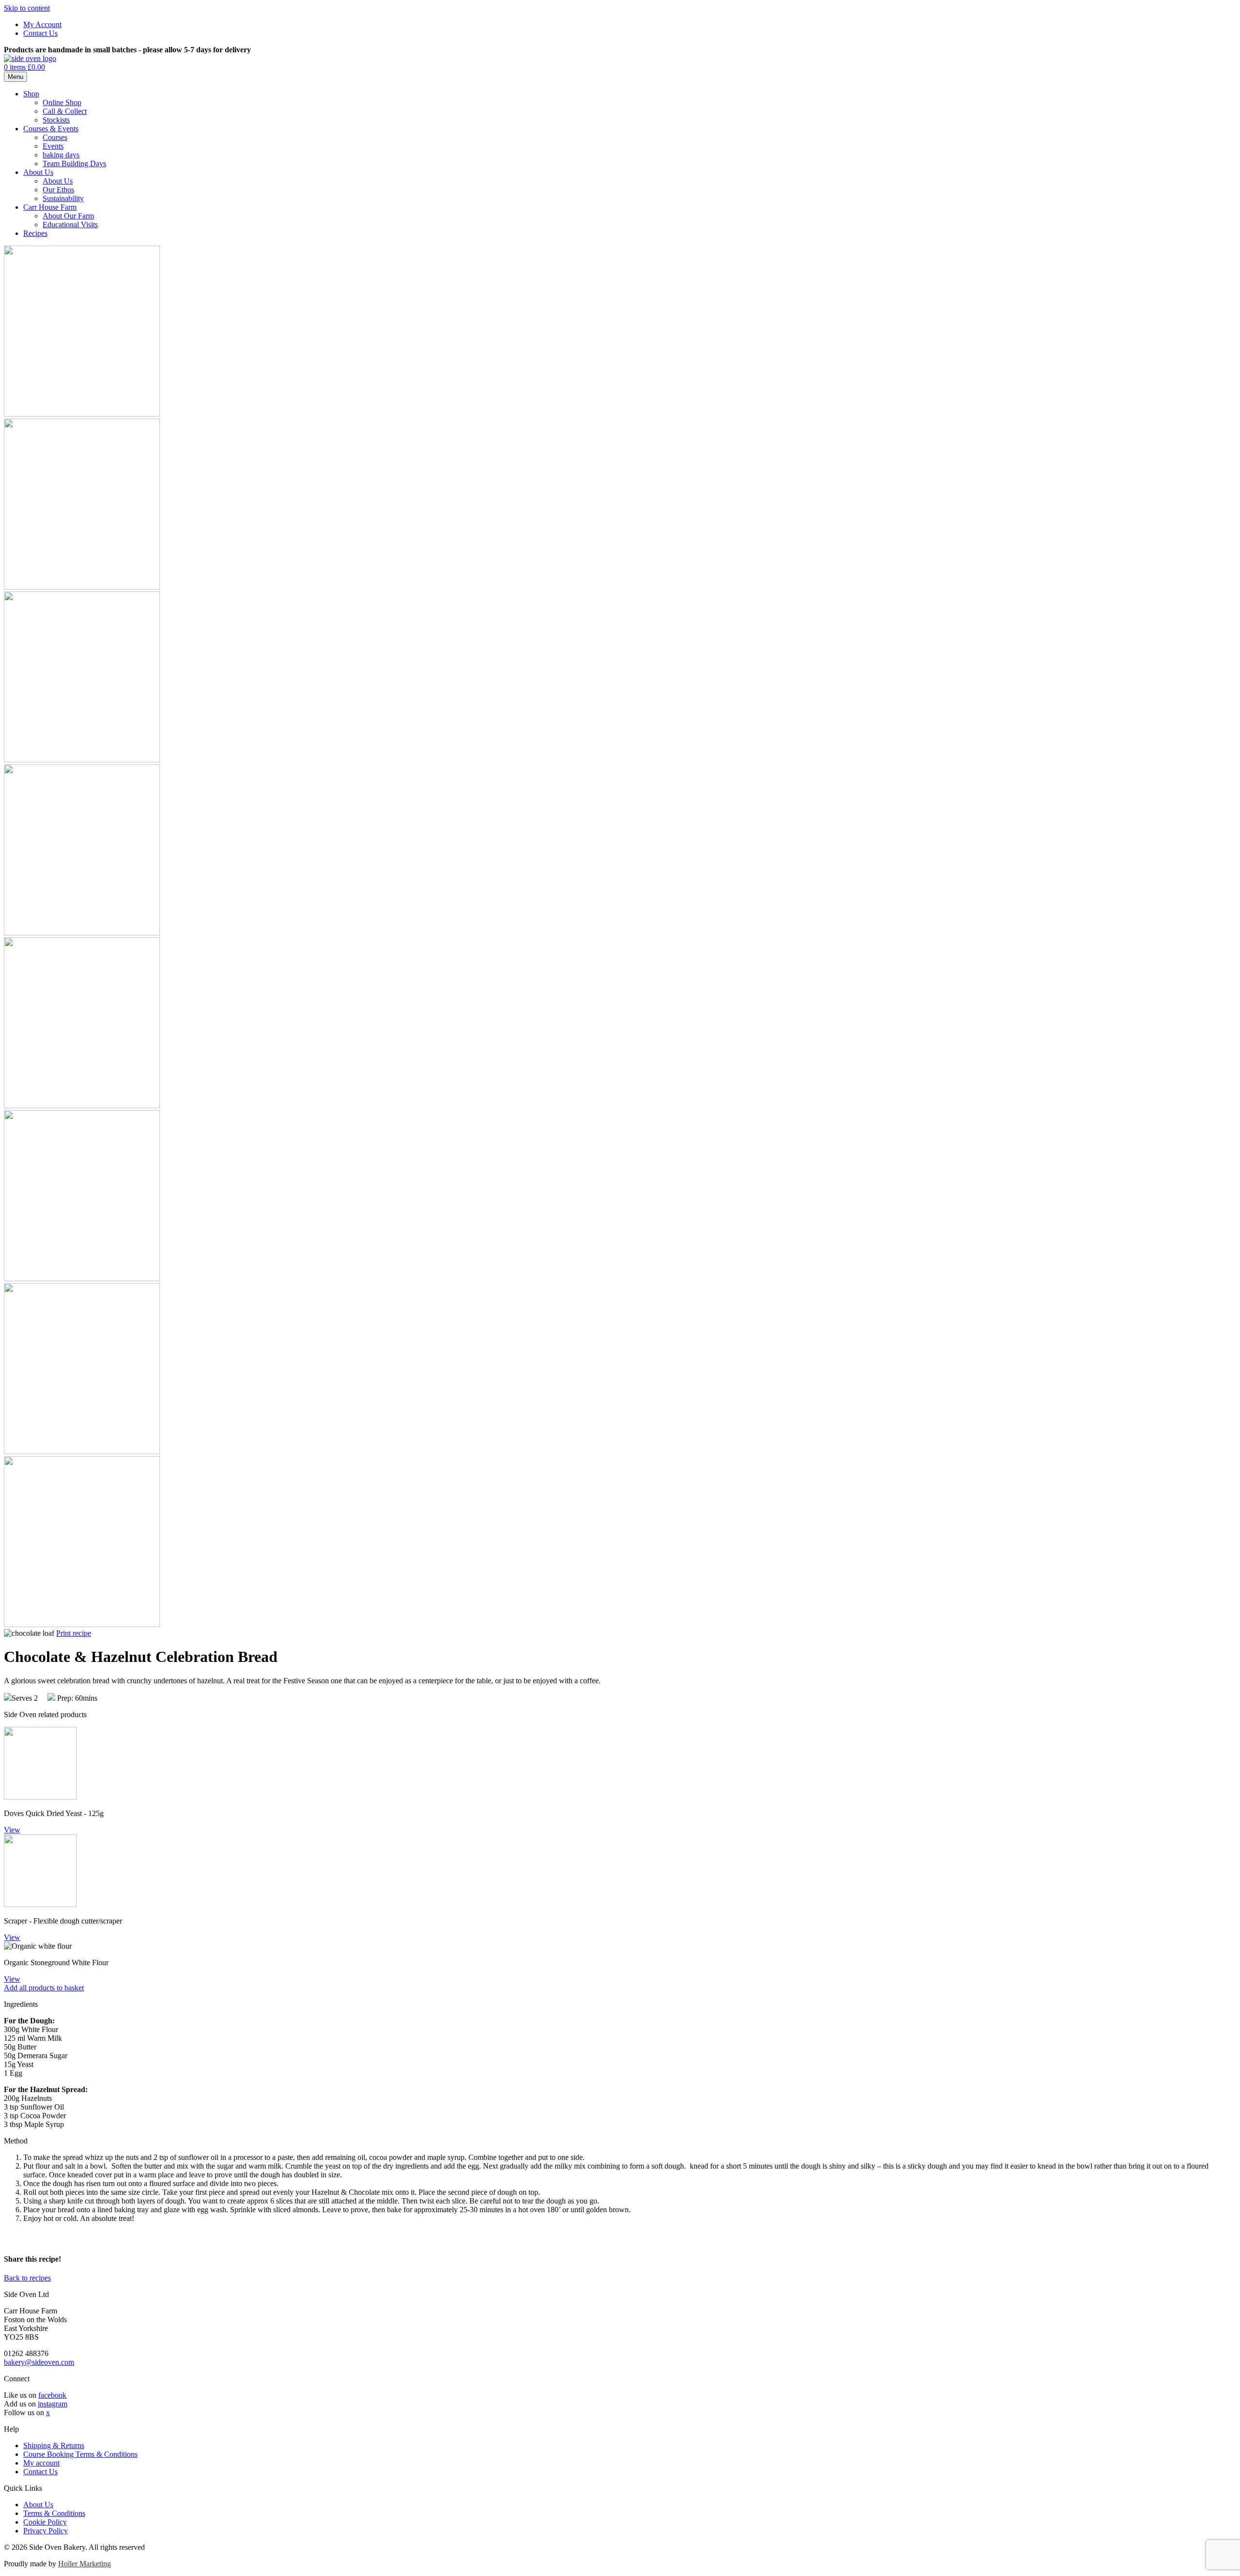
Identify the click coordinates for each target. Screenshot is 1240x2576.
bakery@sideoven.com (39, 2362)
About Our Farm (68, 216)
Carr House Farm (50, 207)
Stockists (56, 120)
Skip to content (27, 8)
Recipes (35, 233)
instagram (53, 2404)
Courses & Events (51, 129)
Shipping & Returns (54, 2445)
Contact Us (40, 33)
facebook (52, 2395)
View (12, 1830)
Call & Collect (65, 111)
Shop (31, 94)
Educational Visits (70, 225)
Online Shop (62, 102)
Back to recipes (27, 2278)
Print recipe (74, 1633)
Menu (15, 77)
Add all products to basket (44, 1988)
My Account (42, 24)
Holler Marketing (85, 2564)
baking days (61, 155)
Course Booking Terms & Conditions (80, 2454)
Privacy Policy (46, 2531)
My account (41, 2463)
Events (53, 146)
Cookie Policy (45, 2522)
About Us (38, 172)
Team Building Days (74, 163)
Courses (55, 137)
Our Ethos (58, 190)
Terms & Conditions (54, 2513)
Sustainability (63, 198)
